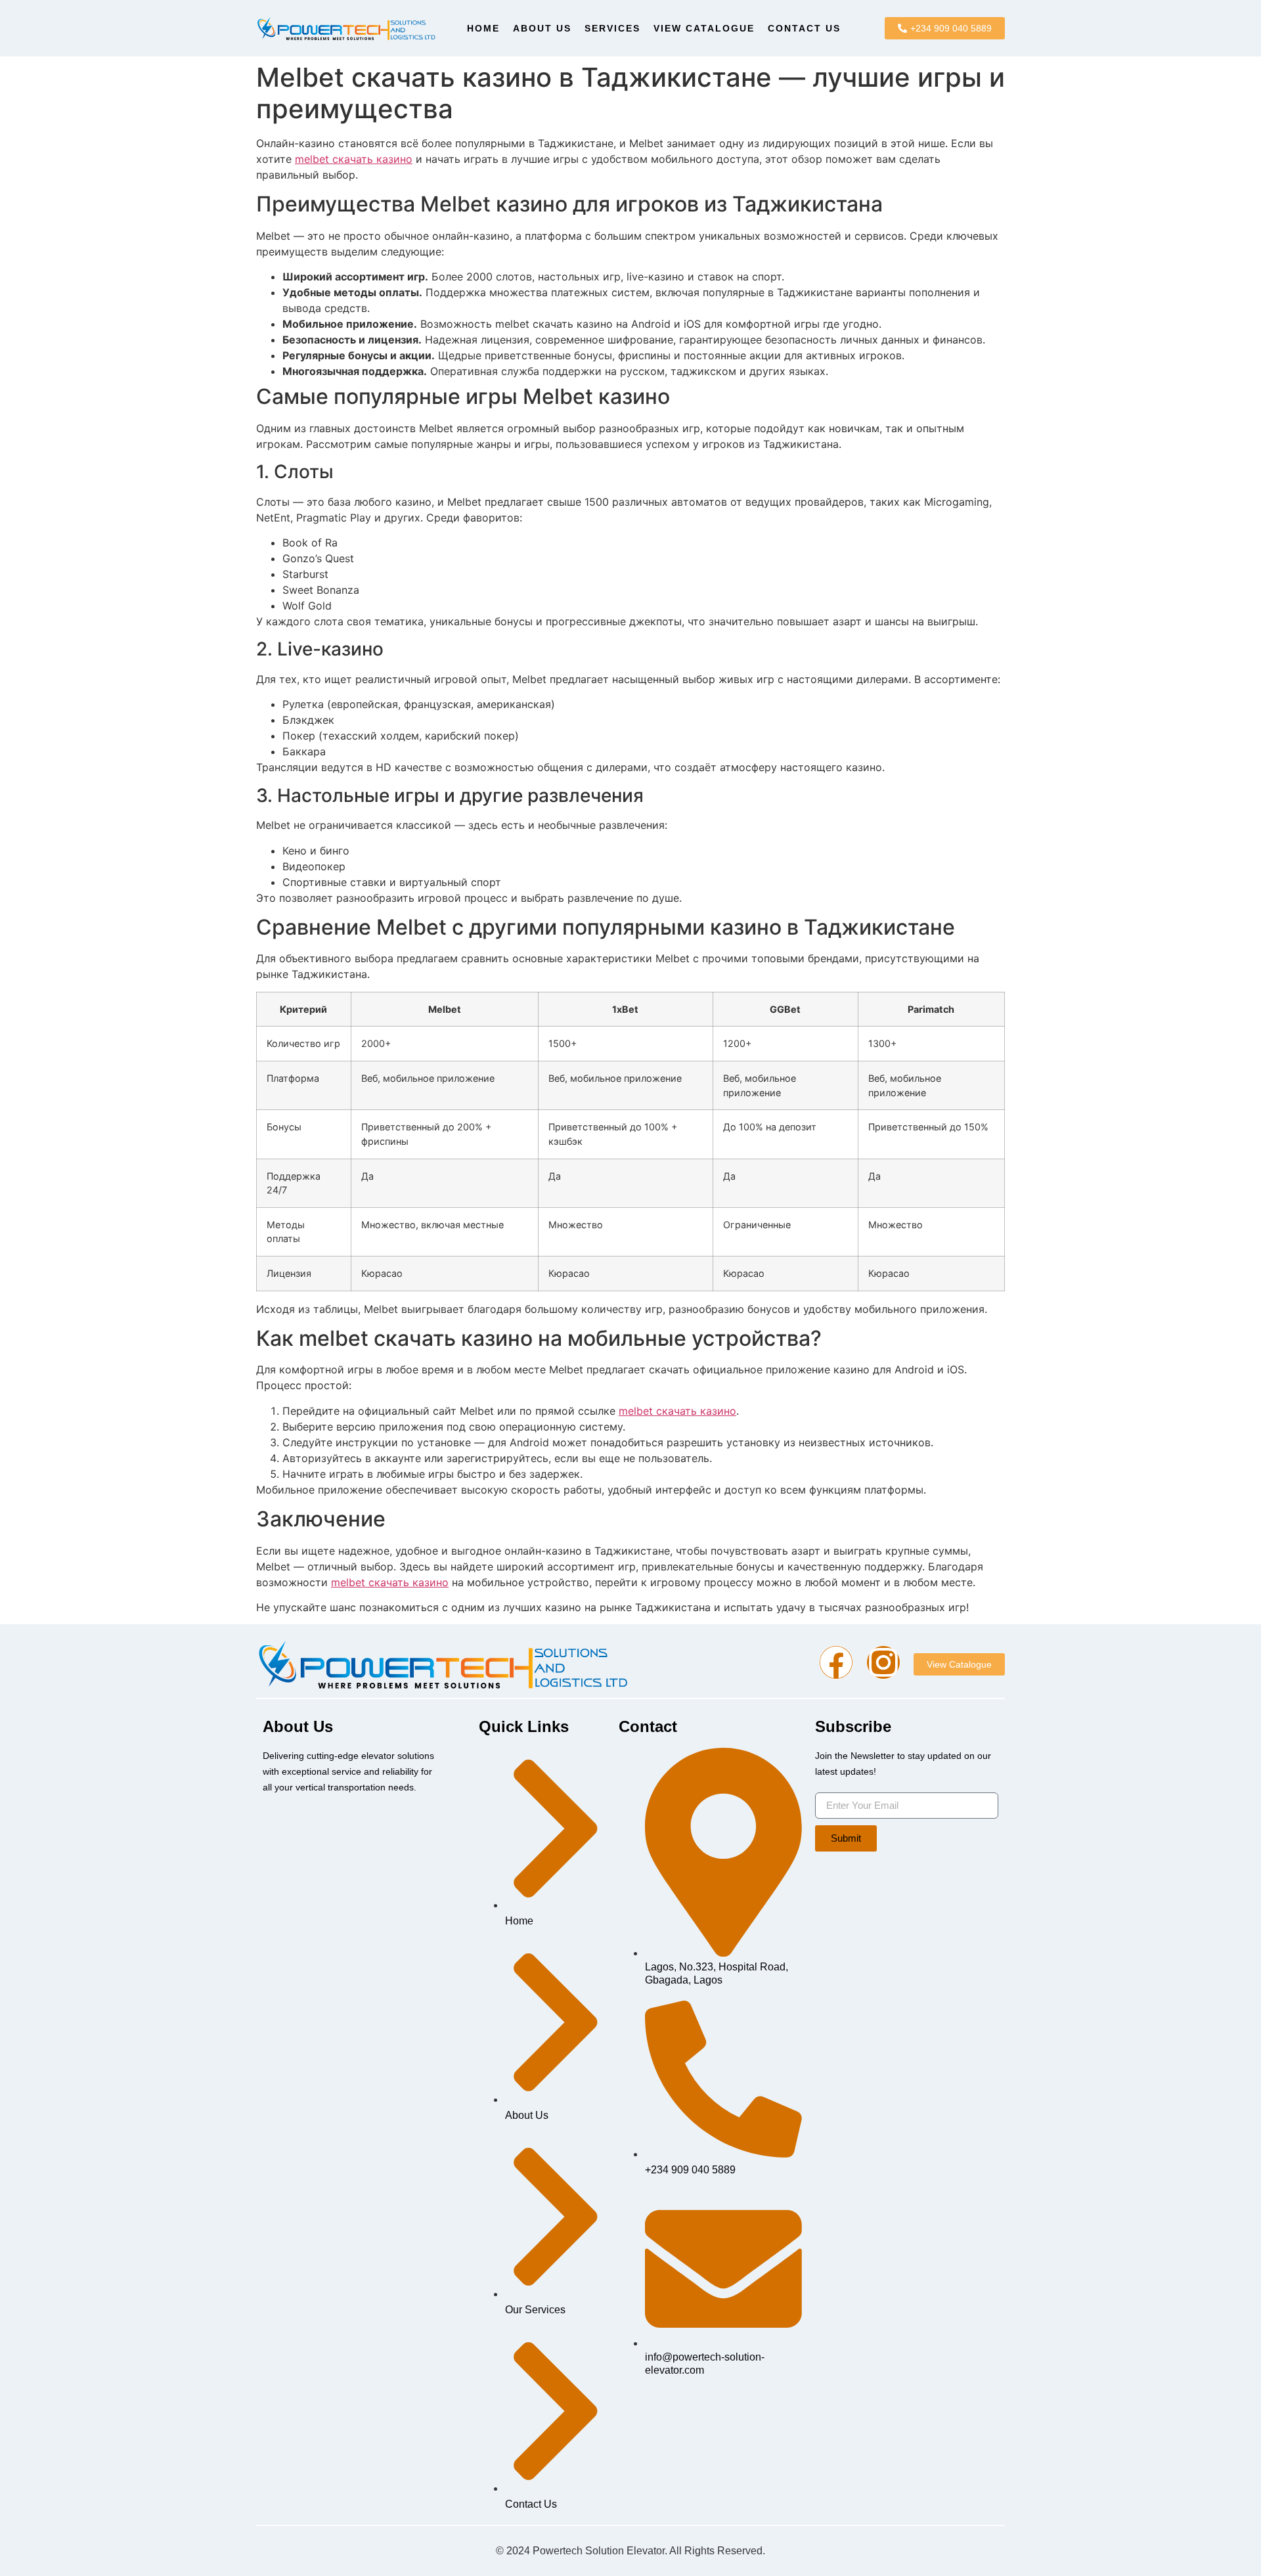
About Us (542, 28)
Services (612, 28)
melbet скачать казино (354, 159)
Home (483, 28)
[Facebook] (836, 1662)
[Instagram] (883, 1662)
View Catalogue (704, 28)
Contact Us (804, 28)
